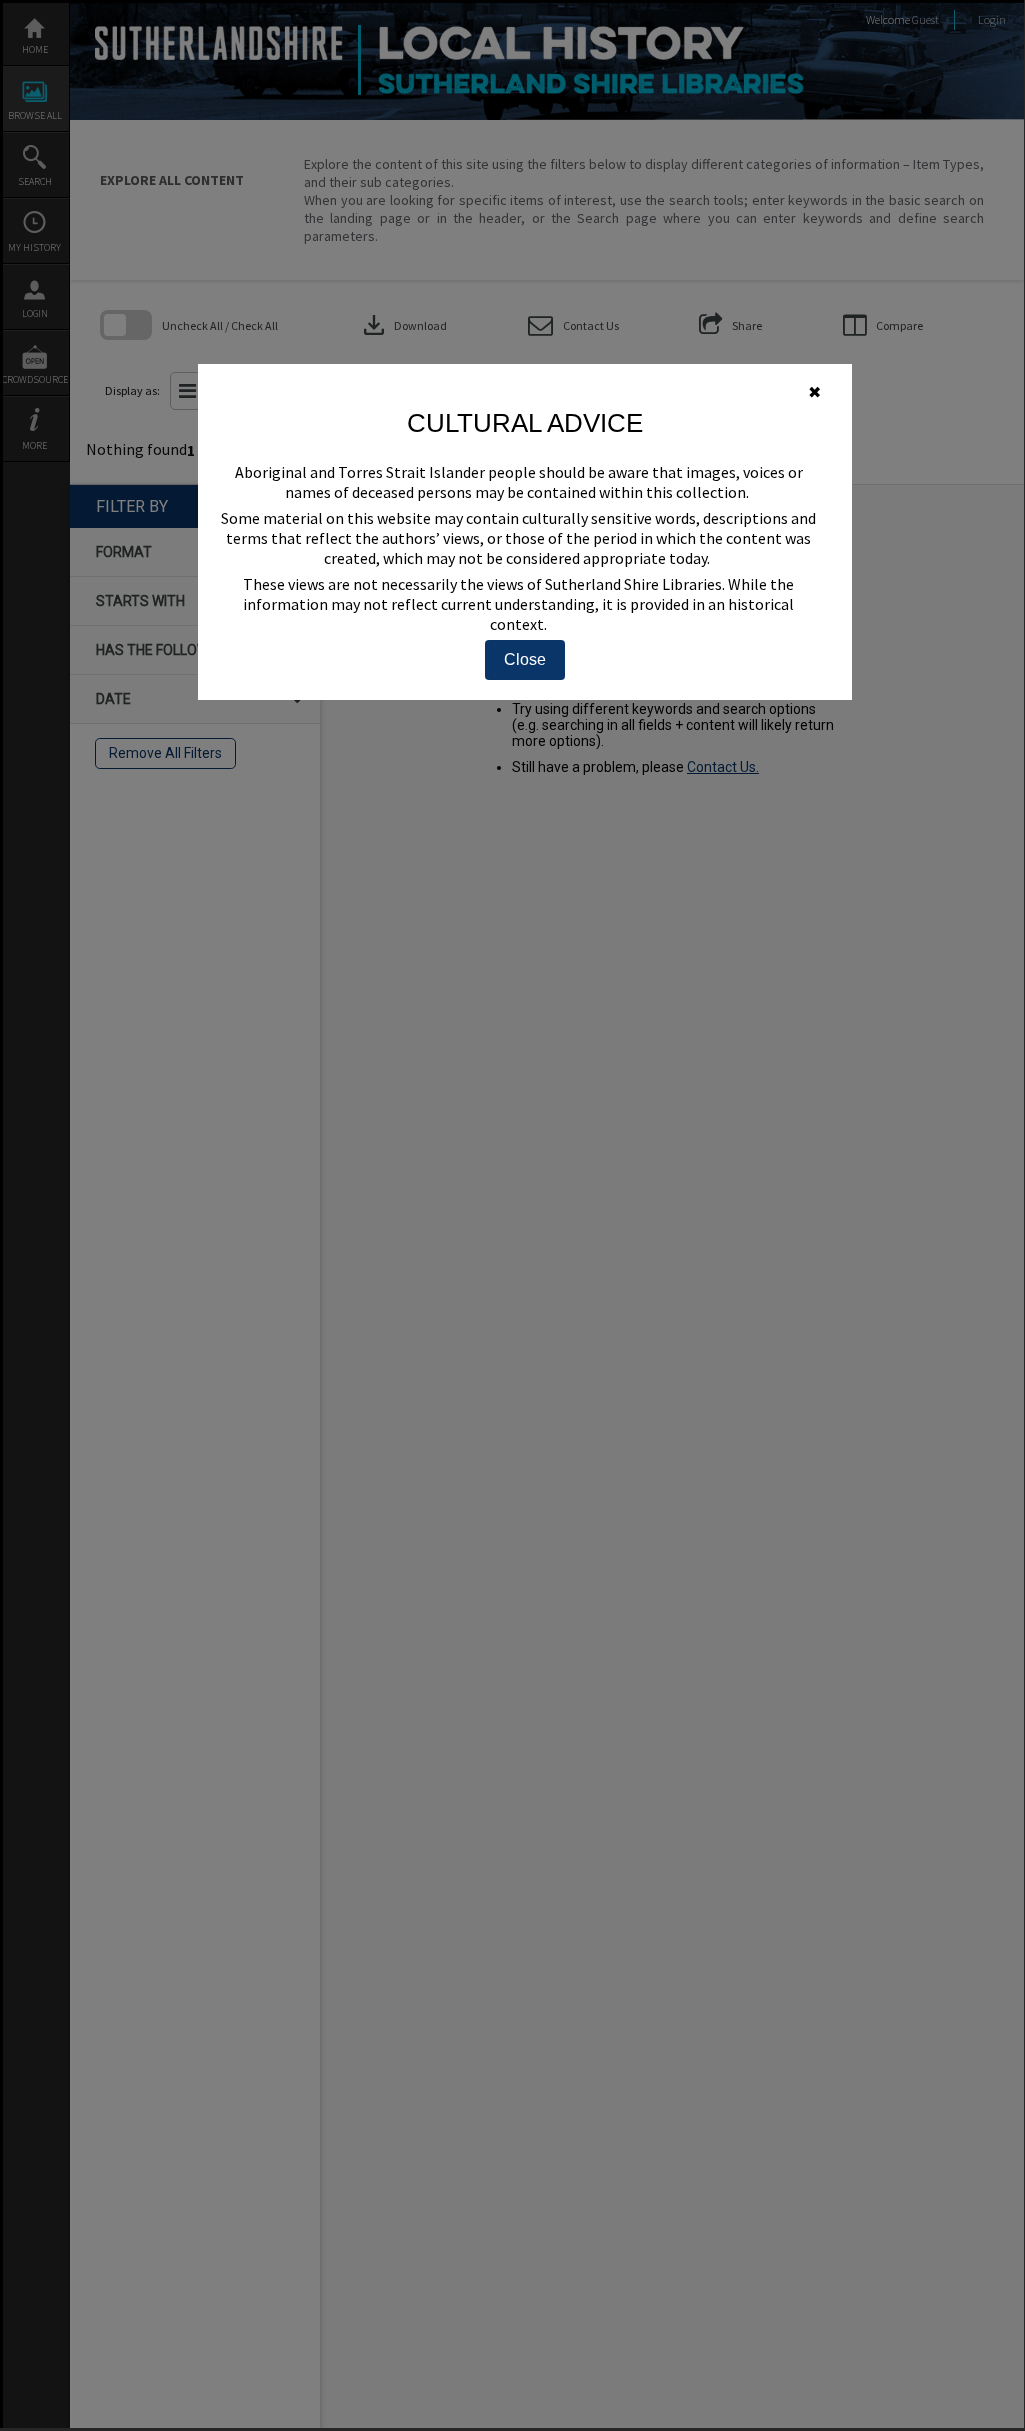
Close (525, 659)
